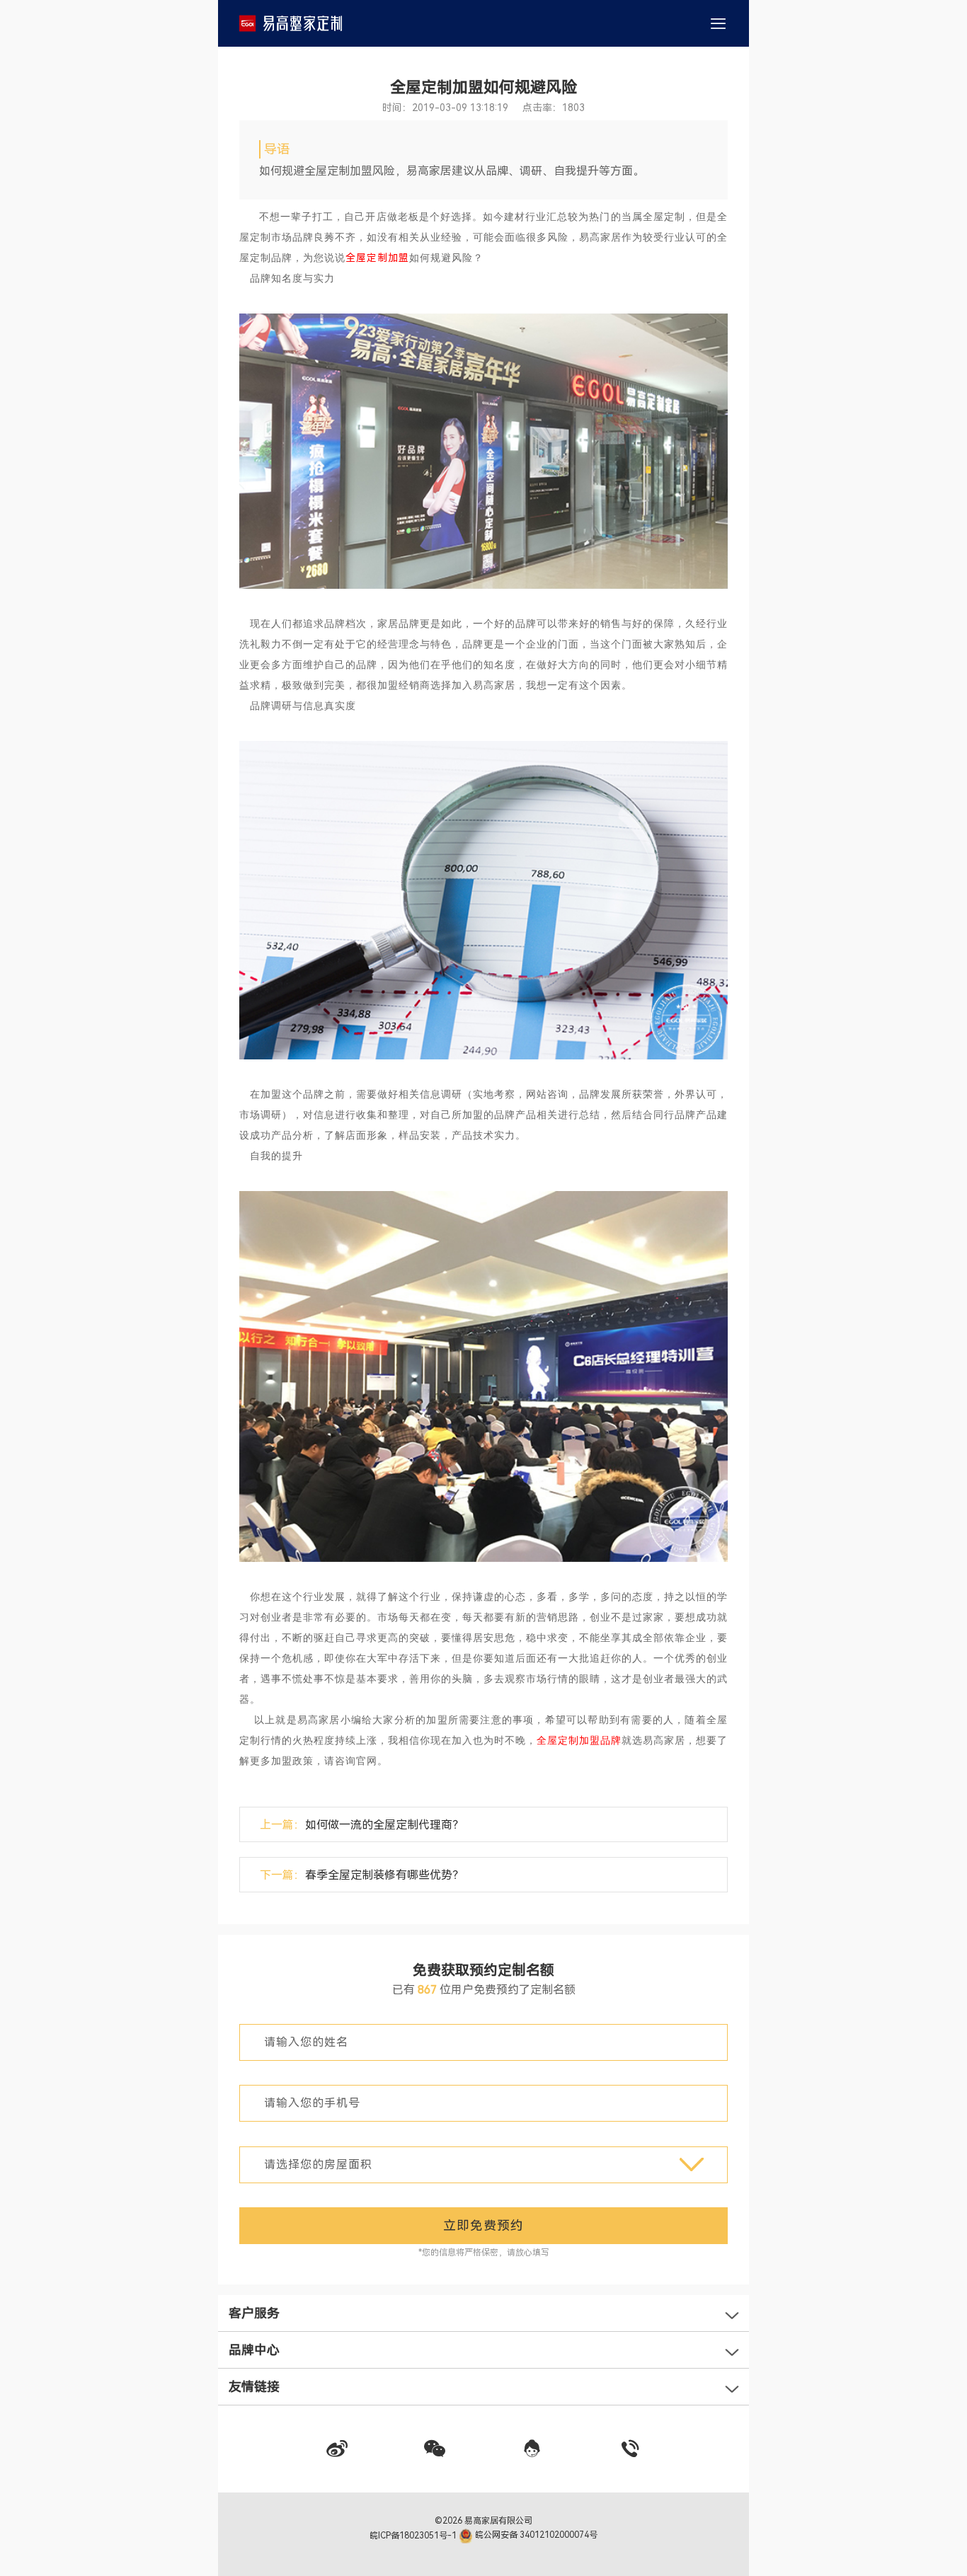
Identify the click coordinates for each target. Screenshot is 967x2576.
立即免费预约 (483, 2225)
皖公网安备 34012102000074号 (535, 2535)
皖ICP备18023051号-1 (414, 2535)
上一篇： (362, 1825)
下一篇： (362, 1875)
